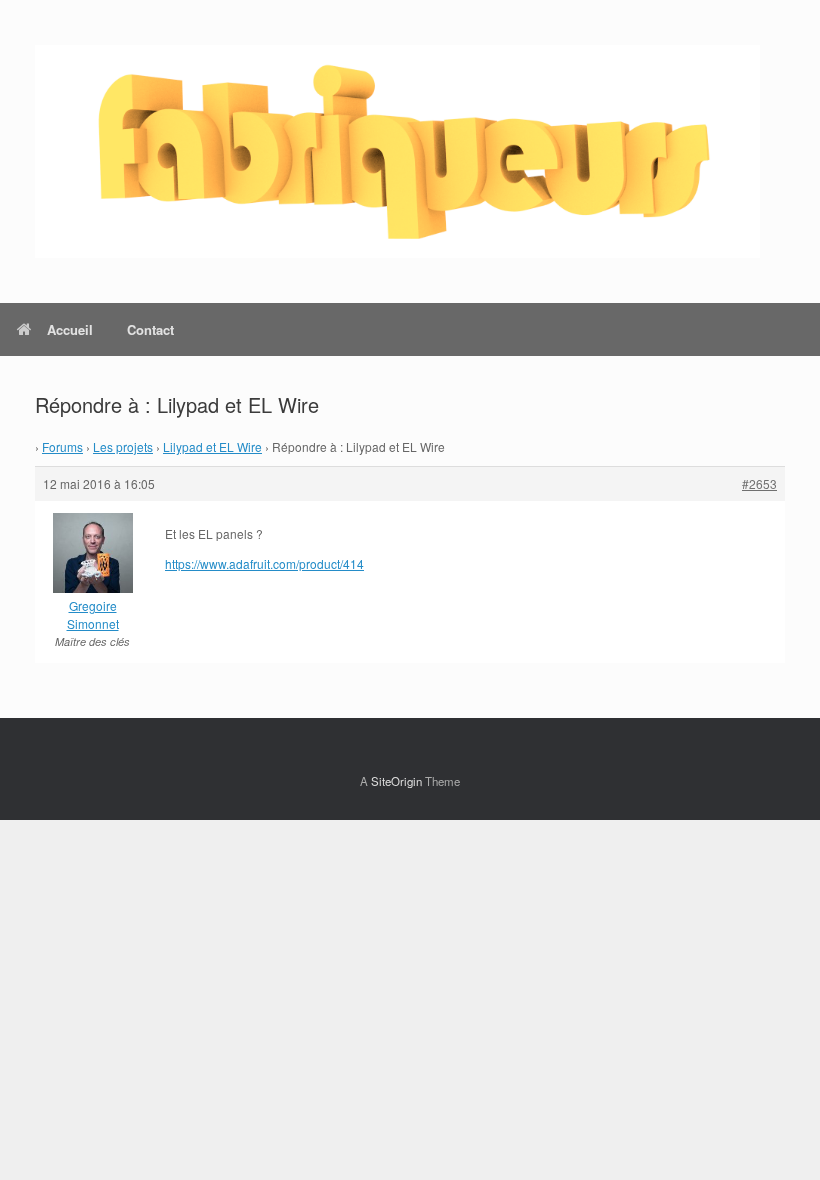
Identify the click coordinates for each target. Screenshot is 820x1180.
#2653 (759, 483)
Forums (62, 446)
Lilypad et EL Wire (212, 446)
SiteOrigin (396, 781)
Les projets (123, 446)
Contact (150, 329)
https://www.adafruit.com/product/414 (264, 563)
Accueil (70, 329)
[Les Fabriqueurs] (397, 151)
